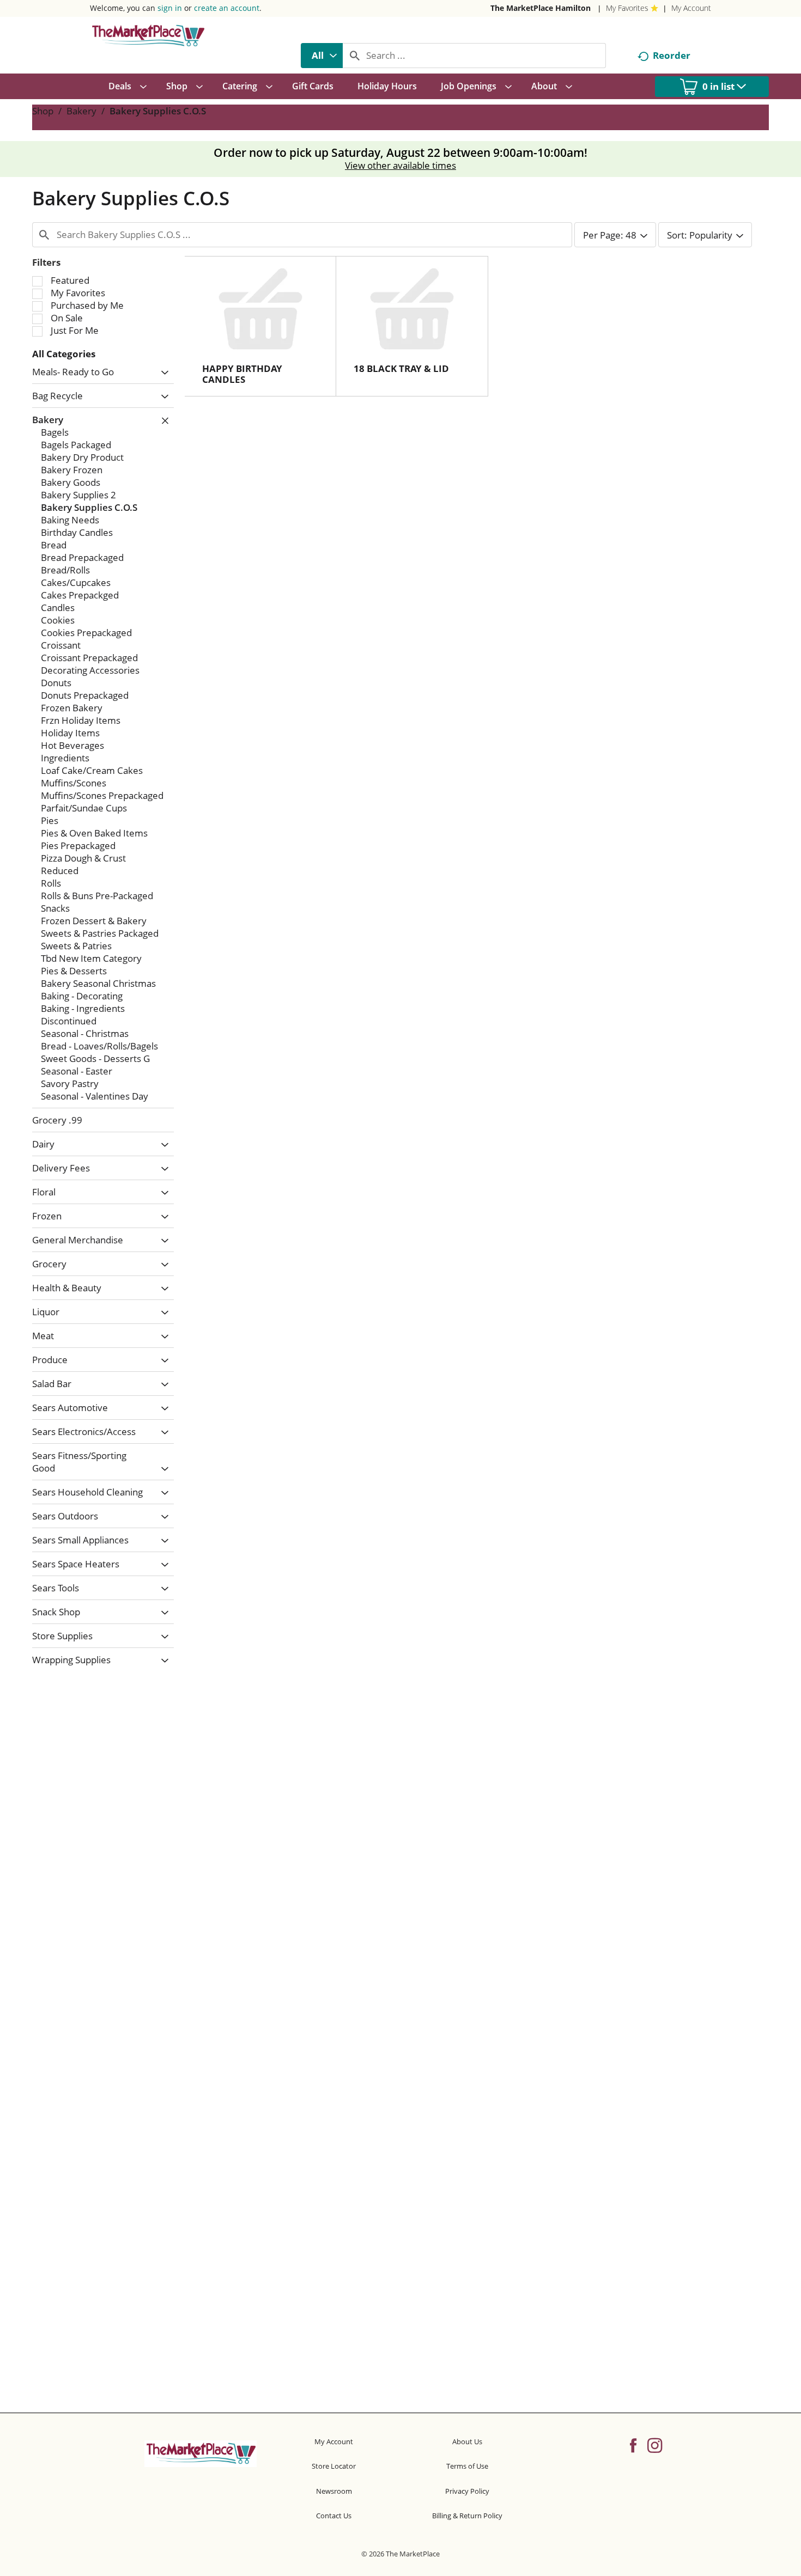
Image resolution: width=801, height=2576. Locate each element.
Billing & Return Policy (467, 2516)
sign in (170, 8)
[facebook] (633, 2445)
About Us (467, 2441)
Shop (43, 111)
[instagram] (655, 2445)
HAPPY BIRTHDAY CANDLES (242, 374)
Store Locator (334, 2466)
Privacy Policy (467, 2491)
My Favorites (627, 8)
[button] (162, 373)
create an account (227, 8)
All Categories (64, 354)
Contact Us (334, 2516)
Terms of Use (467, 2466)
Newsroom (334, 2491)
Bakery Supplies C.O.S (158, 111)
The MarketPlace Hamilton (541, 8)
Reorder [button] (672, 55)
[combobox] (322, 56)
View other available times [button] (400, 165)
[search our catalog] (355, 56)
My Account (691, 8)
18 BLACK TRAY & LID (401, 368)
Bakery (81, 111)
